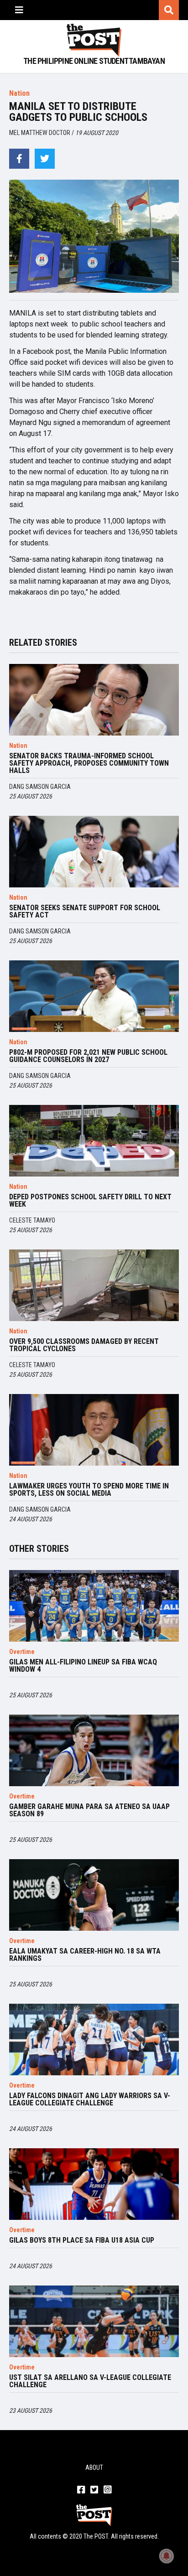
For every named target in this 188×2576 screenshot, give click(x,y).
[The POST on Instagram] (107, 2490)
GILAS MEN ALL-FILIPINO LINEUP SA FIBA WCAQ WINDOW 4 (83, 1666)
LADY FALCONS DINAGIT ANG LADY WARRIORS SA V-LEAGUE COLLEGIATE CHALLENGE (90, 2099)
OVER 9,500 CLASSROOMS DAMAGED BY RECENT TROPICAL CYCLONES (84, 1345)
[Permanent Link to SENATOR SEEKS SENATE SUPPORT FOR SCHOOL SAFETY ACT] (94, 852)
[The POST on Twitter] (94, 2490)
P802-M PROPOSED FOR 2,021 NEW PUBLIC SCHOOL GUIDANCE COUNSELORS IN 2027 (88, 1056)
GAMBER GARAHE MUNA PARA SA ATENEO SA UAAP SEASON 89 (89, 1810)
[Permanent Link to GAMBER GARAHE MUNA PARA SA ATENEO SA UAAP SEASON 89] (94, 1750)
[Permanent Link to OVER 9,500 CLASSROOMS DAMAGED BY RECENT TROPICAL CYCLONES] (94, 1285)
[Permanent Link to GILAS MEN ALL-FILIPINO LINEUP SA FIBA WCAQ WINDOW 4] (94, 1606)
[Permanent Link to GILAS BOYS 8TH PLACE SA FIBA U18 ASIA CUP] (94, 2184)
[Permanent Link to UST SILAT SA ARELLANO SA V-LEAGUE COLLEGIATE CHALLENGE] (94, 2321)
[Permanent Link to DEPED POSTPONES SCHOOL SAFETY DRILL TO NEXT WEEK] (94, 1141)
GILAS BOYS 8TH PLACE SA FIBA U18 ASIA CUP (82, 2240)
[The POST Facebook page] (81, 2490)
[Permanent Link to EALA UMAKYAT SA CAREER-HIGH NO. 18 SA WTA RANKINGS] (94, 1895)
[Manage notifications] (167, 2556)
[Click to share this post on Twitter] (45, 159)
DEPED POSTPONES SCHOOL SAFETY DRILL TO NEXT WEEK (90, 1201)
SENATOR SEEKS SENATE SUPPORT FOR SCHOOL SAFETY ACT (85, 912)
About (94, 2467)
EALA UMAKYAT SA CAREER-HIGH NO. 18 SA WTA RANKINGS (85, 1955)
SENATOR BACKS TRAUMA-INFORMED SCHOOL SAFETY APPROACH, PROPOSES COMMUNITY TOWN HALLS (89, 763)
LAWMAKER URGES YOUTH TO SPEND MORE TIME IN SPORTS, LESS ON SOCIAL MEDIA (89, 1490)
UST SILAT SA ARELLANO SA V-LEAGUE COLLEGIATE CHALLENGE (90, 2381)
